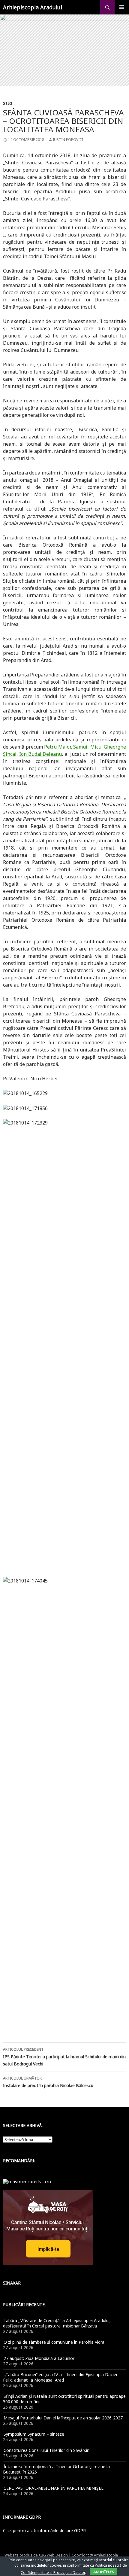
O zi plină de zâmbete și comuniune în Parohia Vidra (54, 2342)
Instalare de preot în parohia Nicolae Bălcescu (48, 2082)
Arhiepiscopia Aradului (33, 7)
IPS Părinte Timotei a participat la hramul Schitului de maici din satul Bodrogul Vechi (64, 2057)
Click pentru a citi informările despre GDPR (44, 2530)
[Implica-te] (48, 2227)
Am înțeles (103, 2572)
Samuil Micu (87, 747)
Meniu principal (122, 7)
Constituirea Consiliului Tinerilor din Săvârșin (46, 2450)
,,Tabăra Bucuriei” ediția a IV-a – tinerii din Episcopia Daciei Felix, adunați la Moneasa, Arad (60, 2377)
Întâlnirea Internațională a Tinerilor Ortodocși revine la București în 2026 (56, 2469)
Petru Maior (57, 747)
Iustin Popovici (68, 140)
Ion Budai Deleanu (41, 754)
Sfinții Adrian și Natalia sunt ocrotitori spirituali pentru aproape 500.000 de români (64, 2399)
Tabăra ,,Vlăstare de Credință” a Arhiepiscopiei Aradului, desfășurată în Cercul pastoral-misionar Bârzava (57, 2323)
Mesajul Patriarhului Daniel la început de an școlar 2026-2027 (63, 2418)
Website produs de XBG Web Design (36, 2555)
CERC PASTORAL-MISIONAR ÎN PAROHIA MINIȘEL (54, 2488)
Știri (7, 103)
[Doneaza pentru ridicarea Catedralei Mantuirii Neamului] (27, 2181)
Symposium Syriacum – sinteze (34, 2434)
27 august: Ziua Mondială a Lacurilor (39, 2358)
